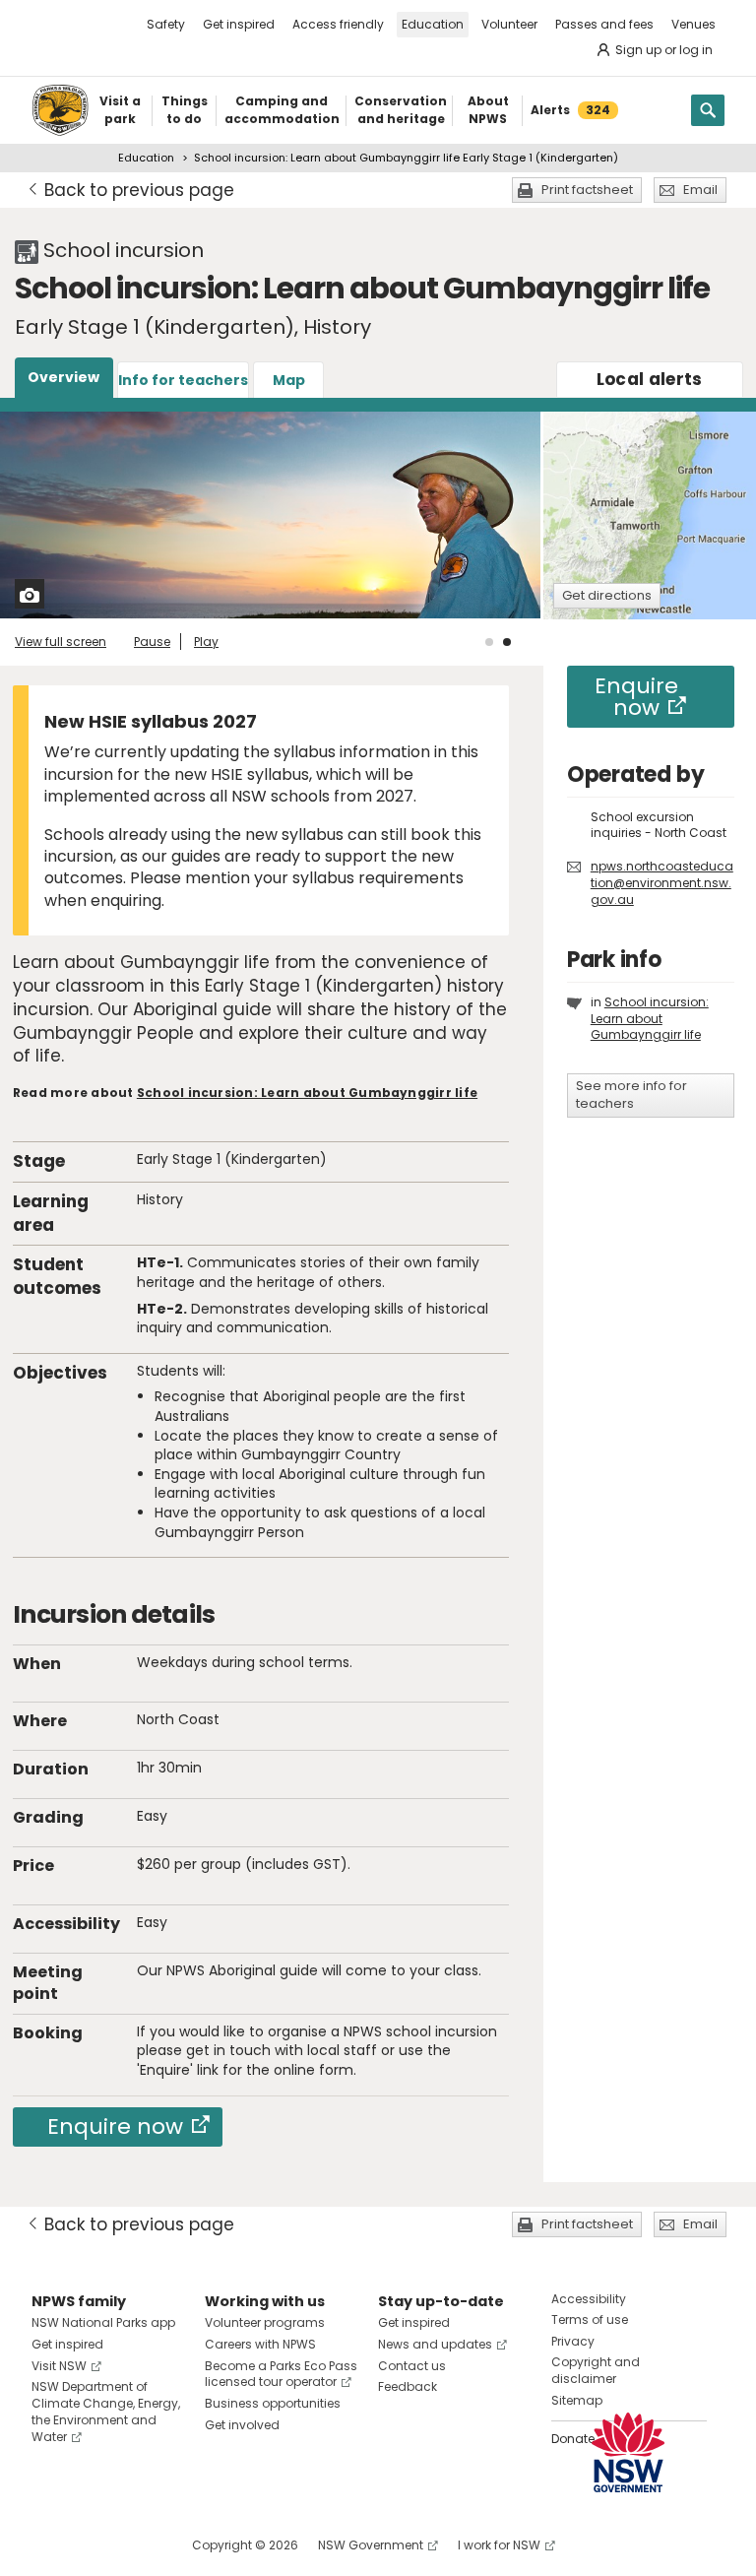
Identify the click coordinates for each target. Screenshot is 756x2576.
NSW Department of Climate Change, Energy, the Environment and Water (106, 2411)
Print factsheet (587, 190)
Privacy (573, 2341)
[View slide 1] (489, 642)
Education (433, 24)
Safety (166, 24)
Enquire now (115, 2126)
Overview (63, 377)
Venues (693, 24)
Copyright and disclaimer (596, 2370)
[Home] (60, 110)
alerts (650, 379)
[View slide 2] (507, 642)
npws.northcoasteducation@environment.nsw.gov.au (662, 883)
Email (700, 190)
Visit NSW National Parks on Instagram (92, 2545)
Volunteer (509, 24)
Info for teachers (183, 380)
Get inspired (239, 24)
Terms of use (590, 2319)
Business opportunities (273, 2403)
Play (206, 642)
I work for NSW (499, 2545)
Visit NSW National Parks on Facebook (50, 2545)
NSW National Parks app (103, 2322)
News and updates (435, 2344)
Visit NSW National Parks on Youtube (134, 2545)
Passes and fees (604, 24)
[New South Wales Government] (628, 2452)
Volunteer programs (265, 2322)
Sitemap (577, 2400)
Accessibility (589, 2299)
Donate (573, 2439)
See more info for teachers (631, 1095)
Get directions (607, 595)
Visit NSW (59, 2366)
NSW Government (371, 2545)
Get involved (242, 2425)
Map (289, 380)
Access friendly (338, 24)
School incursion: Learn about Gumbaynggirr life (307, 1093)
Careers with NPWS (260, 2344)
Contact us (412, 2366)
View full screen (61, 642)
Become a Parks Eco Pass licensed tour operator (281, 2374)
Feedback (408, 2386)
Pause (152, 642)
